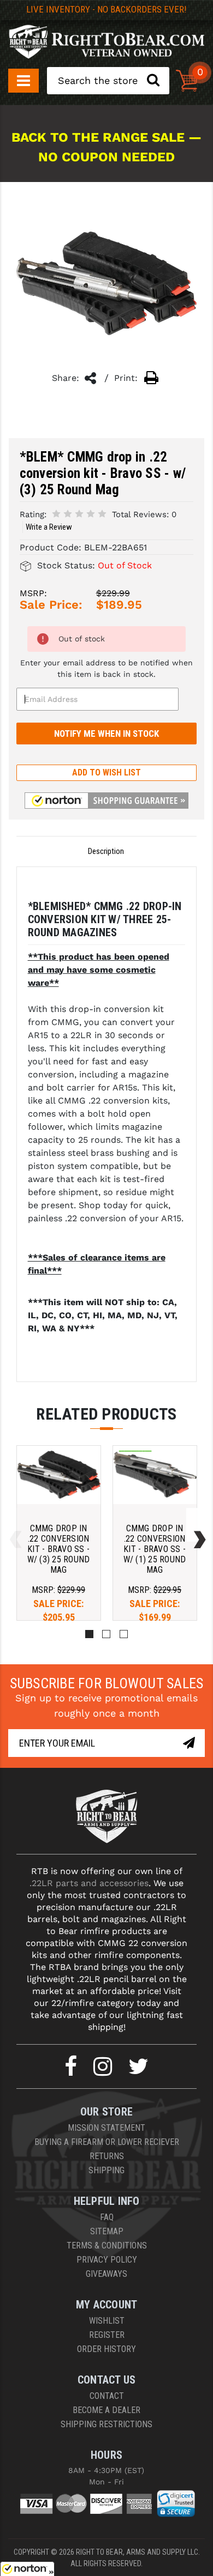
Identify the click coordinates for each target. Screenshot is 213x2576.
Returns (107, 2156)
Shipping (106, 2170)
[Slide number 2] (106, 1634)
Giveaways (106, 2274)
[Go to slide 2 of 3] (197, 1525)
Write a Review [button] (49, 527)
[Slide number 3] (124, 1634)
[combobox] (108, 81)
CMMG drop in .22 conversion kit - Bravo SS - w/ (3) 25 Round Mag (59, 1549)
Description (106, 851)
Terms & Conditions (107, 2245)
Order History (106, 2349)
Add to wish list (106, 772)
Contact (107, 2396)
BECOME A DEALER (106, 2410)
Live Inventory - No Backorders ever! (106, 9)
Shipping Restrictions (106, 2424)
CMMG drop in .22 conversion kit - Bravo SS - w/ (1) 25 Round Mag (155, 1549)
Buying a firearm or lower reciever (107, 2142)
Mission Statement (106, 2128)
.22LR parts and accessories (89, 1883)
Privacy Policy (107, 2260)
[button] (106, 801)
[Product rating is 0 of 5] (79, 514)
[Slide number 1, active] (89, 1634)
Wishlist (107, 2321)
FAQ (107, 2217)
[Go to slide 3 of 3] (13, 1525)
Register (107, 2335)
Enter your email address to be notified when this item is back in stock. (106, 668)
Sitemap (107, 2231)
